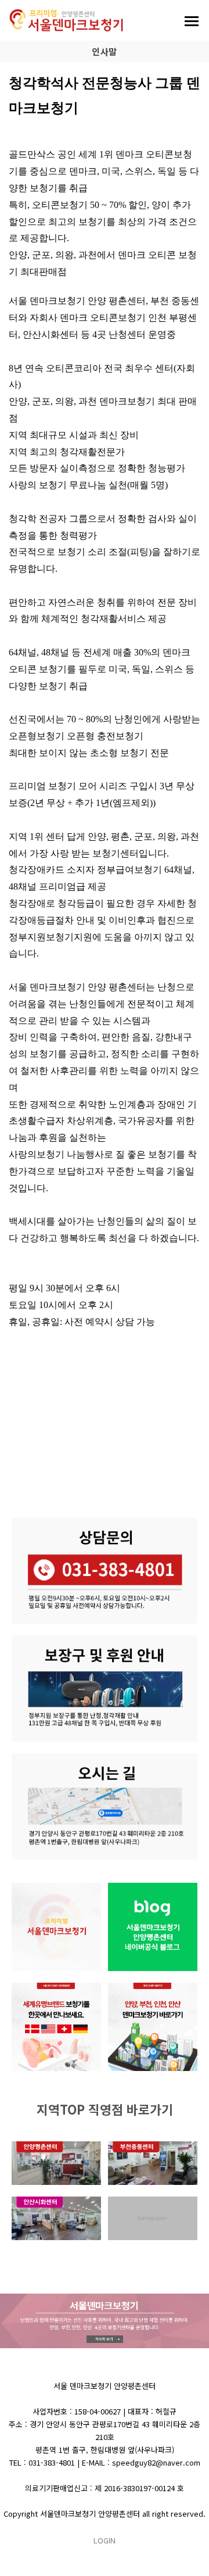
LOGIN (105, 2540)
